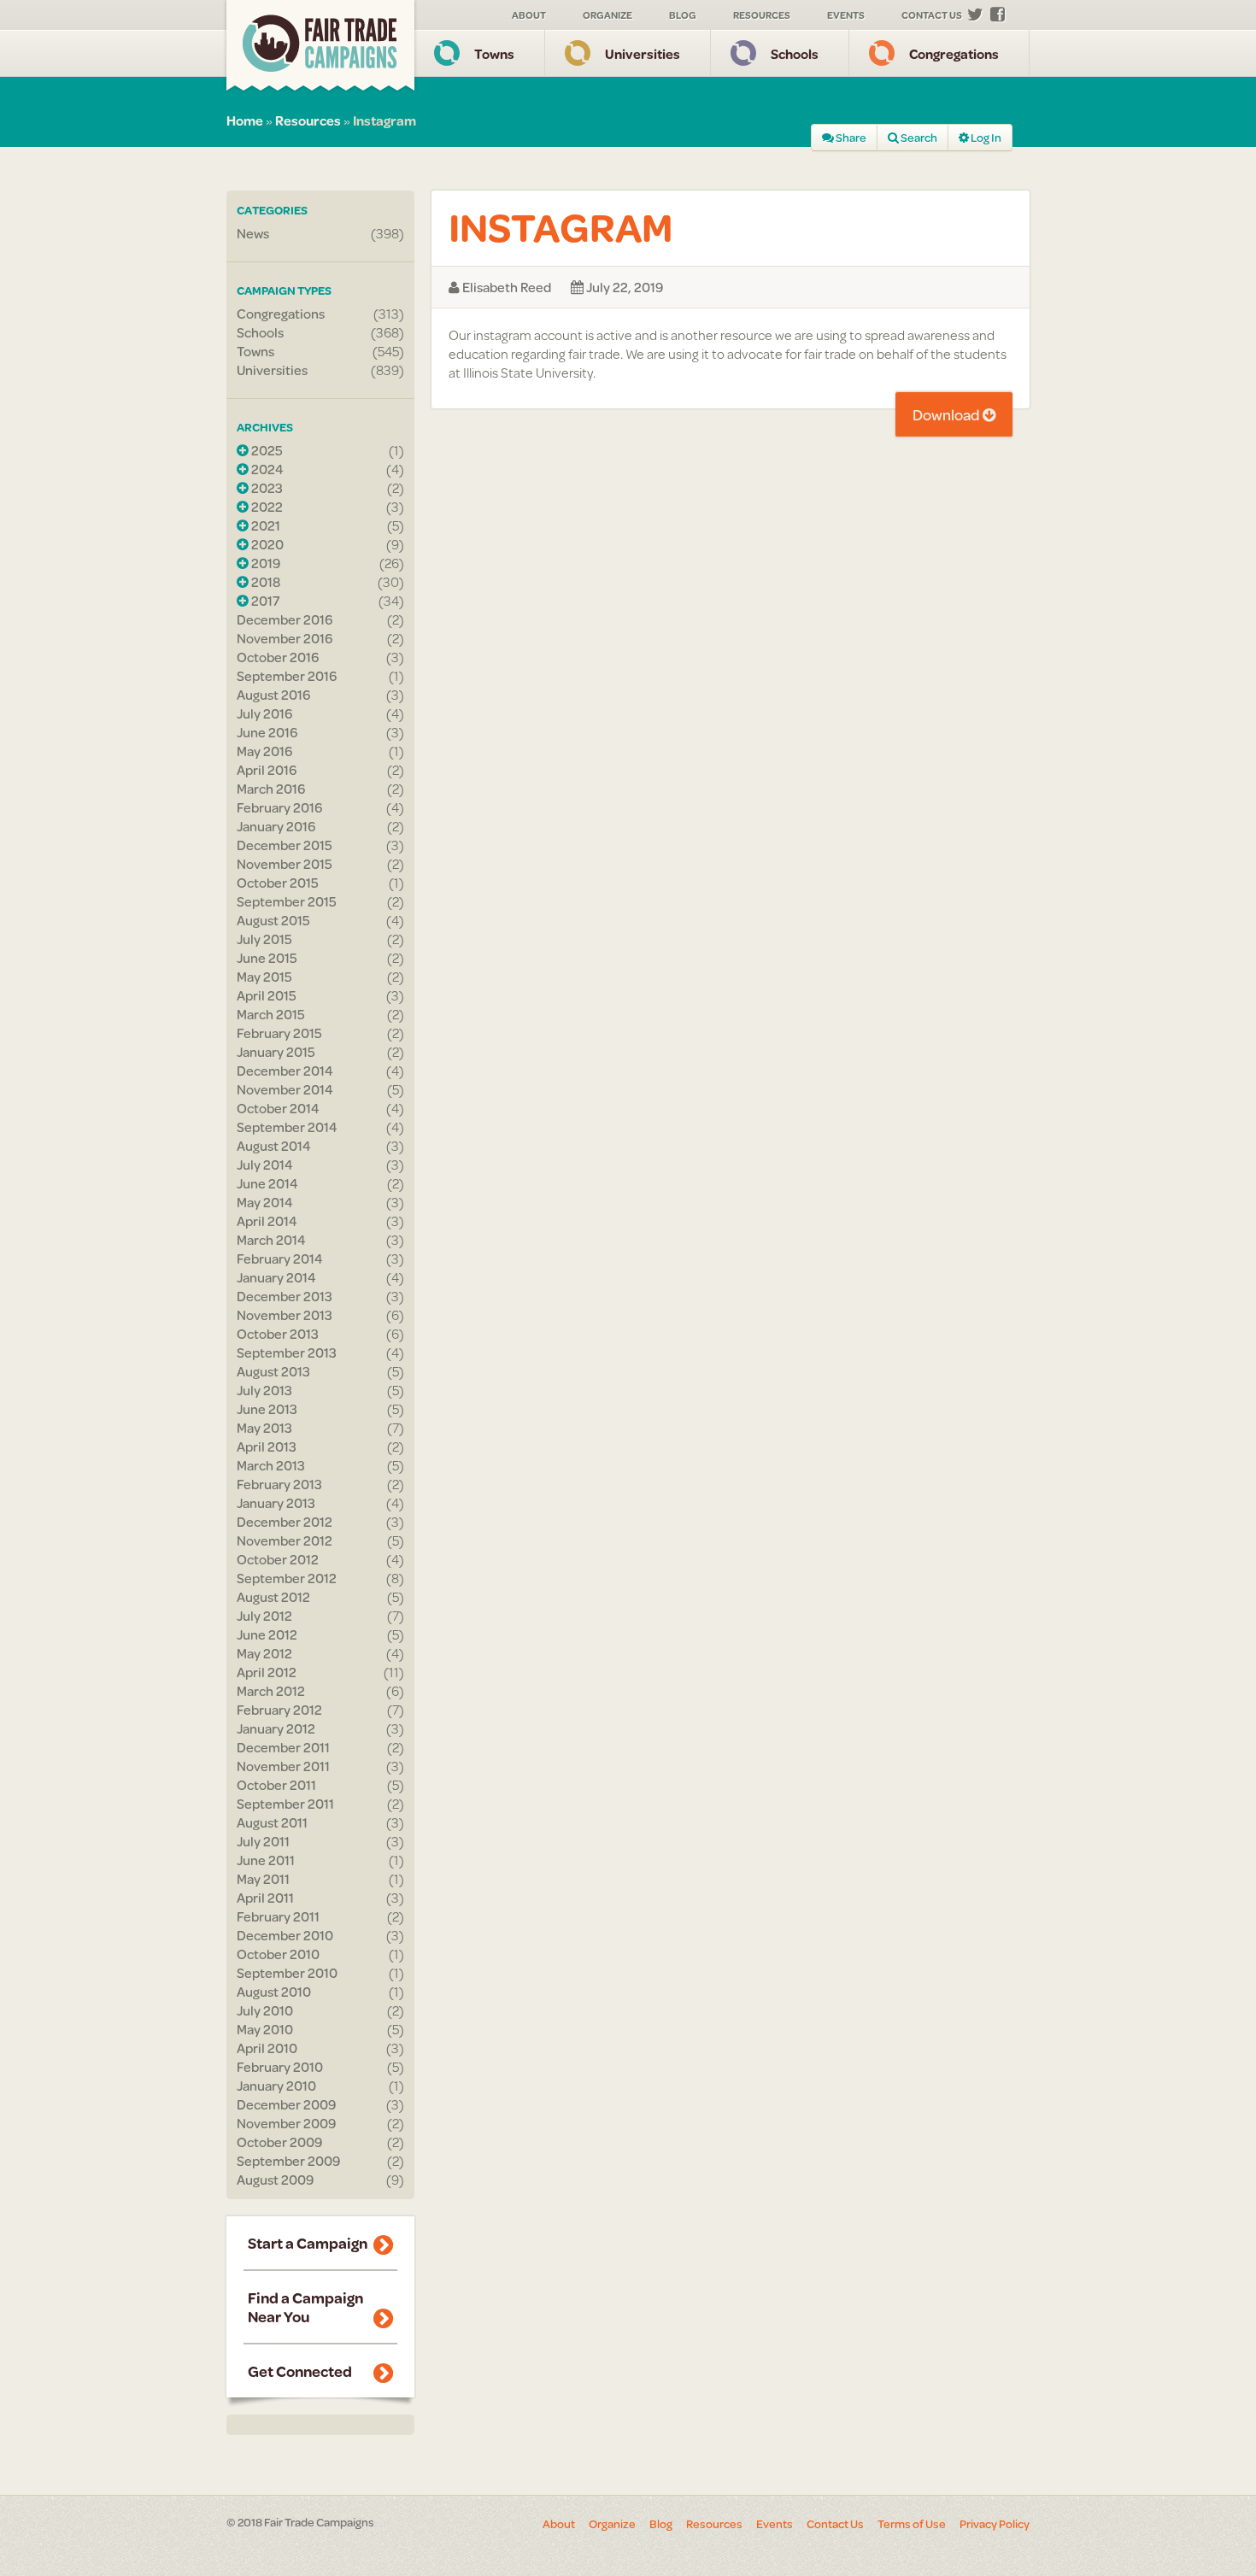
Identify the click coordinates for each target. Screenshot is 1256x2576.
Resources (762, 15)
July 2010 (265, 2010)
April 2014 (267, 1221)
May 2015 (264, 977)
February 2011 (278, 1916)
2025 (266, 450)
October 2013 (278, 1334)
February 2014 (280, 1259)
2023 (266, 488)
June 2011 (266, 1860)
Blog (683, 15)
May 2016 (264, 751)
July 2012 (264, 1616)
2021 (264, 525)
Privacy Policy (995, 2524)
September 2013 (287, 1353)
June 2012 (267, 1634)
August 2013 (273, 1371)
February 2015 (279, 1033)
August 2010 (274, 1992)
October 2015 (278, 883)
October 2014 (278, 1108)
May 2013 (264, 1428)
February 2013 (279, 1484)
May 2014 (265, 1202)
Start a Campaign (308, 2243)
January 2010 (276, 2086)
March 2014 (271, 1240)
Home (245, 120)
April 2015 (267, 995)
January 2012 (276, 1728)
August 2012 (273, 1597)
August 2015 (273, 920)
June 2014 (267, 1183)
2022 (266, 507)
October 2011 (276, 1785)
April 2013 (267, 1446)
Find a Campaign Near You (305, 2307)
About (529, 15)
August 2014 (274, 1146)
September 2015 (287, 901)
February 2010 (280, 2067)
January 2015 (276, 1052)
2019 (264, 563)
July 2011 (263, 1841)
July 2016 (264, 713)
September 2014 (287, 1127)
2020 (266, 544)
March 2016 (271, 789)
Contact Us (932, 15)
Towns (494, 53)
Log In (985, 138)
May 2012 (264, 1653)
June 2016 (267, 732)
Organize (607, 15)
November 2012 (285, 1540)
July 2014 (265, 1165)
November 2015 (285, 864)
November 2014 (285, 1089)
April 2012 (267, 1672)
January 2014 (276, 1277)
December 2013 (285, 1296)
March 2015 (271, 1014)
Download (948, 414)
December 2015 (285, 845)
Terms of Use (912, 2524)
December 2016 (285, 619)
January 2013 (276, 1503)
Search (918, 138)
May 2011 (263, 1879)
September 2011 (285, 1804)
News (253, 233)
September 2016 (287, 676)
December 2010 (285, 1935)
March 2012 (271, 1691)
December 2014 (285, 1071)
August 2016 (273, 695)
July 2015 (264, 939)
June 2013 (267, 1409)
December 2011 (283, 1747)
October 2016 (278, 657)
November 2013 (285, 1315)
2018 (264, 582)
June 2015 (267, 958)
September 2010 (287, 1973)
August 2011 (272, 1822)
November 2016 (285, 638)
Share (850, 138)
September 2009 (288, 2161)
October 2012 (278, 1559)
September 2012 (287, 1578)
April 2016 (267, 770)
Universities (643, 53)
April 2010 (267, 2048)
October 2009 (279, 2142)
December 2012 (285, 1522)
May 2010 (265, 2029)
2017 (264, 601)
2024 (266, 469)
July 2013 (264, 1390)
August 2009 (275, 2180)
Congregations (954, 53)
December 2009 (286, 2104)
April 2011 (265, 1898)
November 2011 (283, 1766)
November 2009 (286, 2123)
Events (846, 15)
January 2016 (276, 826)
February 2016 (279, 807)
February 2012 (279, 1710)
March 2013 (271, 1465)
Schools (795, 53)
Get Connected (300, 2371)
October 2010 (278, 1954)
